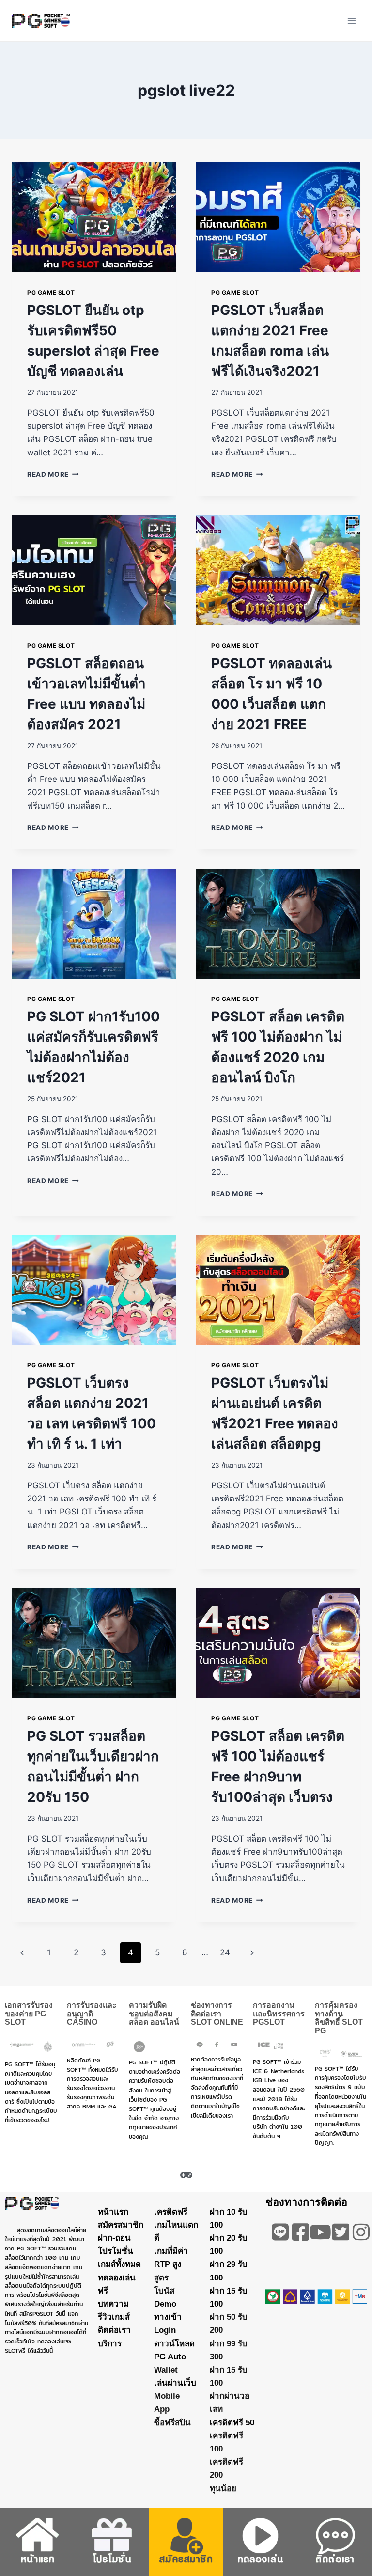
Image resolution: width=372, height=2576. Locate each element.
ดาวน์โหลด (174, 2343)
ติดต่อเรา (114, 2330)
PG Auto (170, 2356)
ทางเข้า (168, 2317)
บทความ (113, 2304)
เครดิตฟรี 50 (232, 2422)
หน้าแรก (113, 2211)
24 (225, 1952)
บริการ (110, 2343)
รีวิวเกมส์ (114, 2317)
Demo (165, 2304)
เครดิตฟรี (171, 2211)
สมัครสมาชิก (121, 2225)
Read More (53, 474)
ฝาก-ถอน (114, 2238)
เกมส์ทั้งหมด (119, 2264)
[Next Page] (253, 1952)
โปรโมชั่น (116, 2251)
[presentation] (94, 217)
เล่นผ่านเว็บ (175, 2383)
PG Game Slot (51, 292)
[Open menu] (351, 21)
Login (165, 2330)
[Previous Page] (22, 1952)
